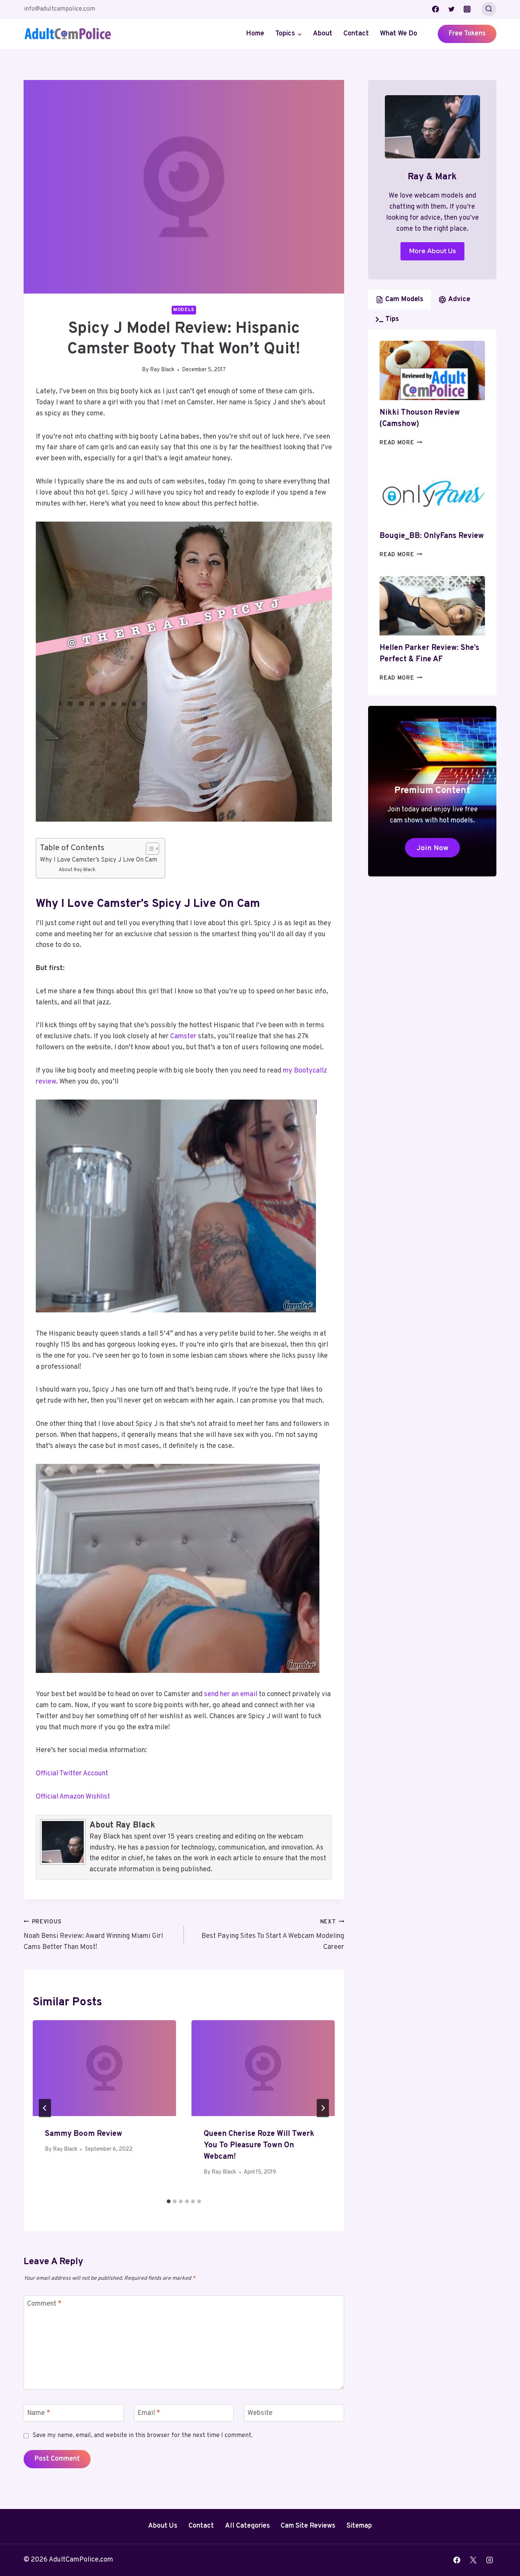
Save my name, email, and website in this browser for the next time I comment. (143, 2436)
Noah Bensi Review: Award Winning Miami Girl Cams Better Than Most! (93, 1935)
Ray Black (162, 370)
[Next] (323, 2108)
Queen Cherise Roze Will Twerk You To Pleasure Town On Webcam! (259, 2145)
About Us (163, 2526)
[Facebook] (435, 9)
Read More (401, 443)
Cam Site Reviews (308, 2526)
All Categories (247, 2526)
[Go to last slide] (45, 2108)
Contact (356, 34)
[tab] (169, 2201)
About (323, 34)
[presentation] (104, 2068)
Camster (183, 1037)
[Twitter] (451, 9)
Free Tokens (467, 34)
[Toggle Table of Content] (149, 849)
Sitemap (359, 2526)
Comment (44, 2304)
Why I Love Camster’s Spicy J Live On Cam (99, 860)
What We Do (399, 34)
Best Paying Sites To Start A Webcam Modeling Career (273, 1935)
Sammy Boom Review (84, 2134)
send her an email (231, 1694)
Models (184, 310)
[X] (473, 2560)
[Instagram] (467, 9)
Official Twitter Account (72, 1774)
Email (149, 2413)
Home (255, 34)
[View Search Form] (489, 9)
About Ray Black (77, 870)
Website (260, 2413)
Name (39, 2413)
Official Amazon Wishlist (73, 1797)
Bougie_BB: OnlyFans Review (432, 536)
